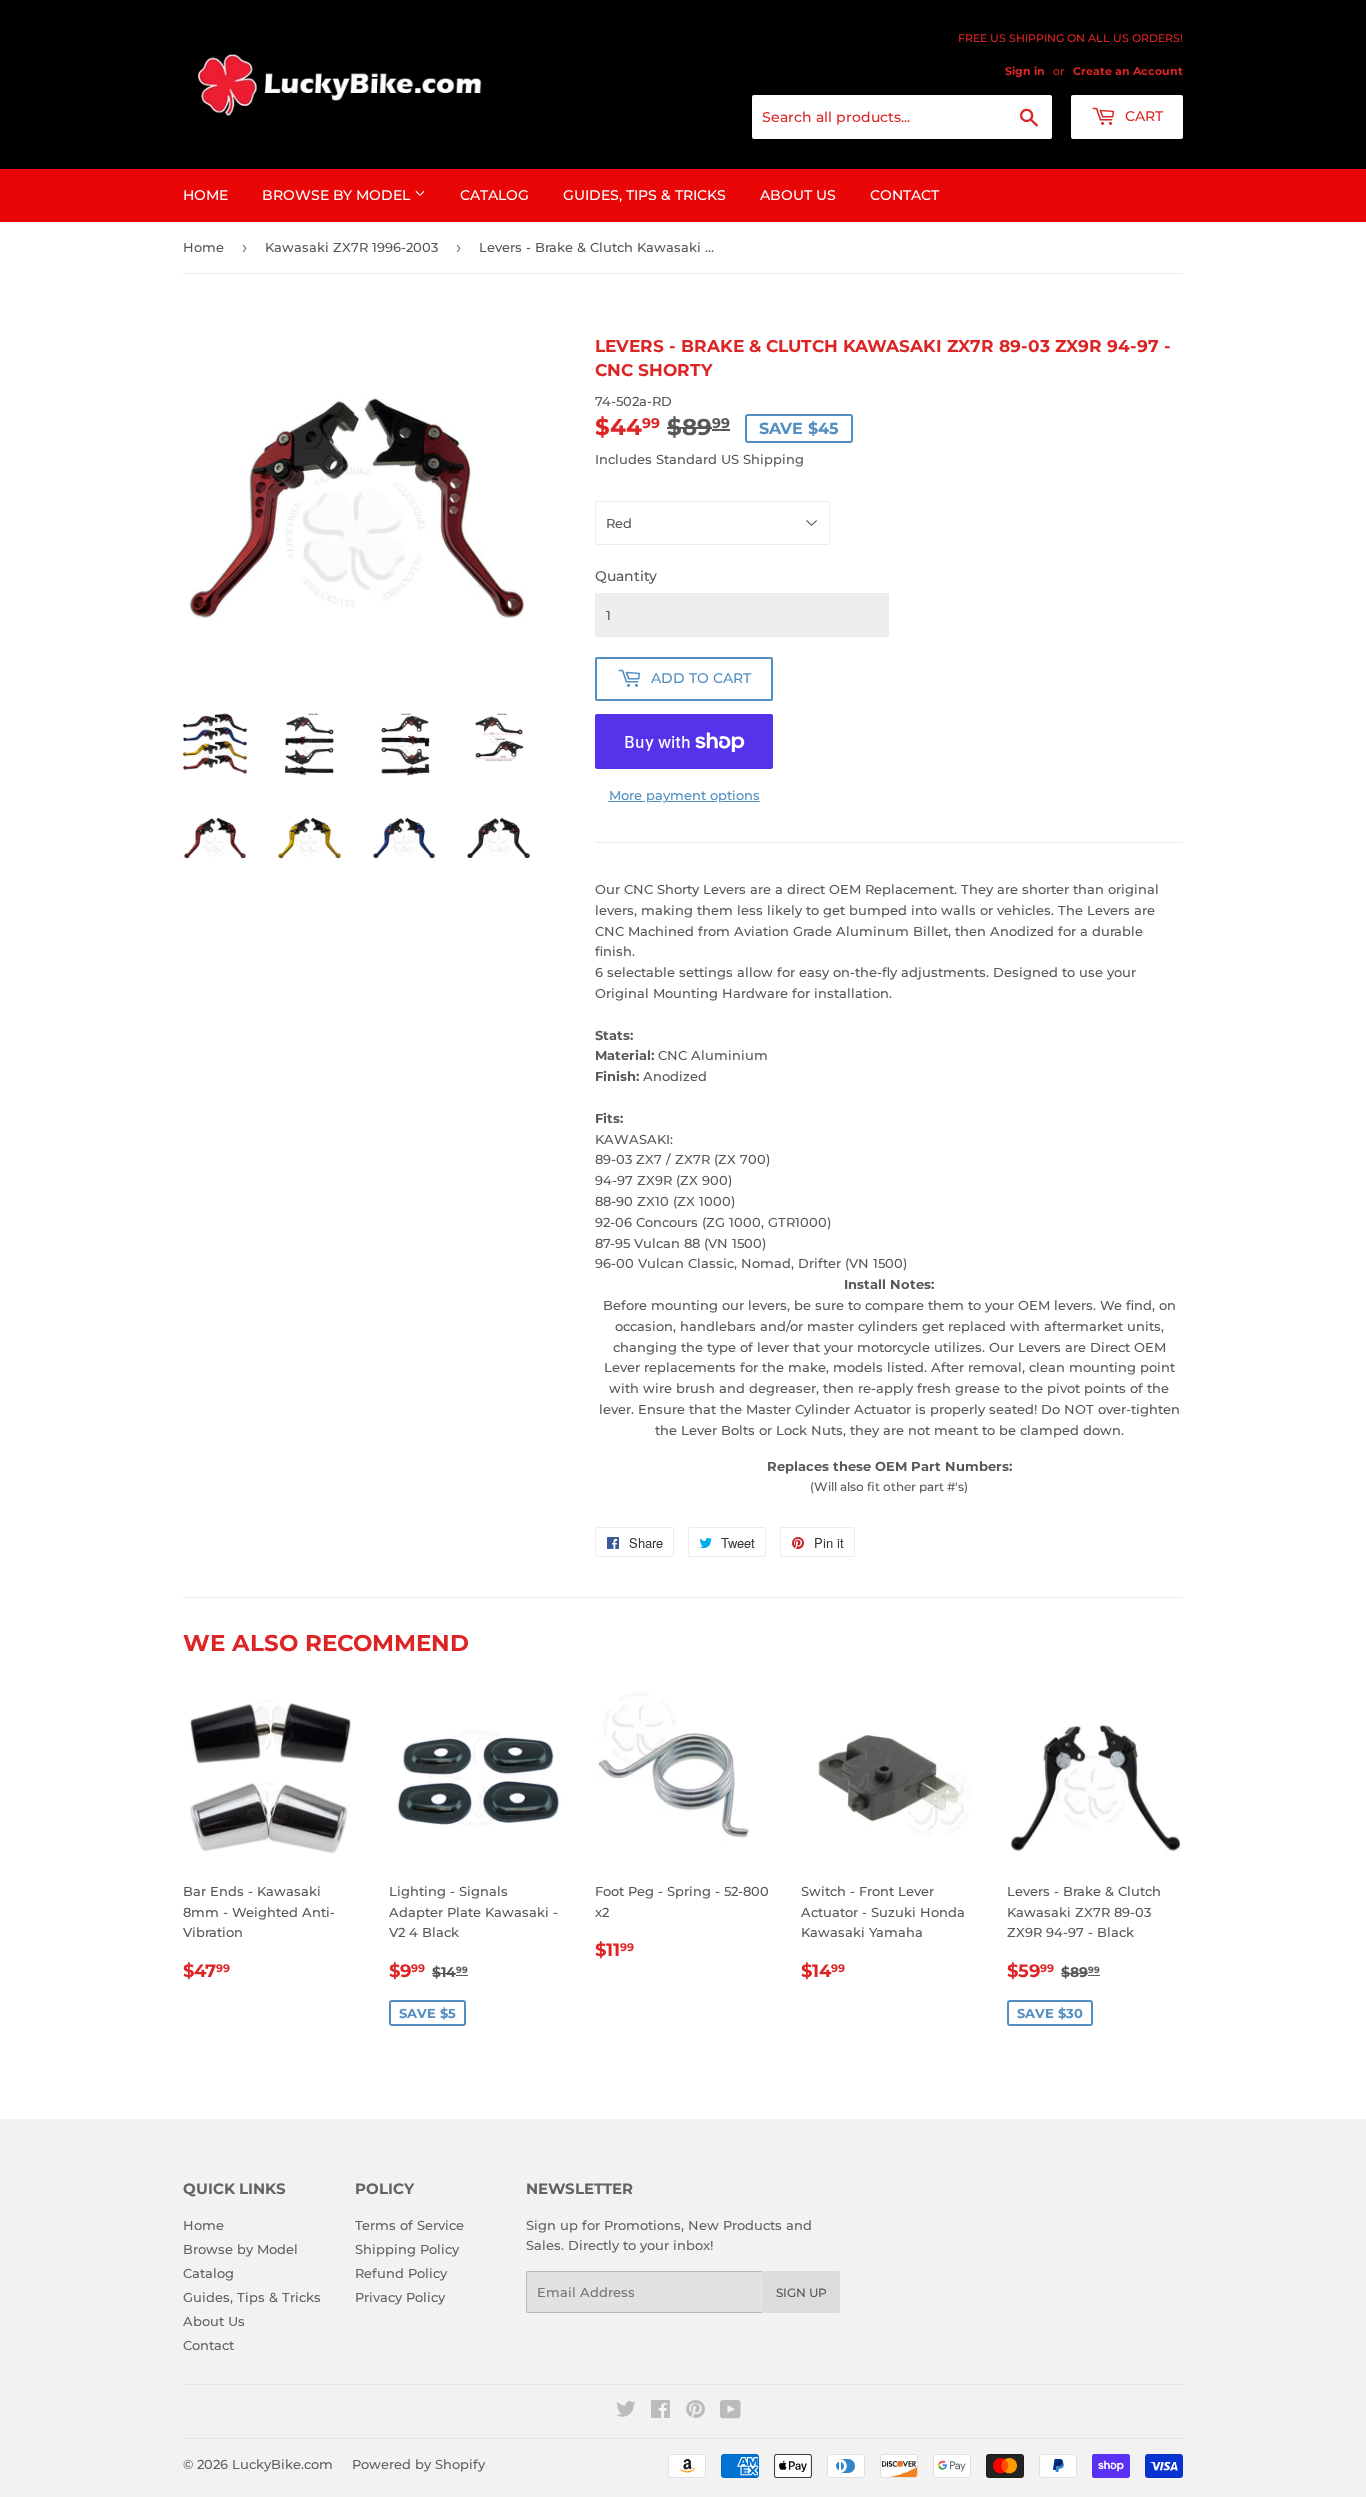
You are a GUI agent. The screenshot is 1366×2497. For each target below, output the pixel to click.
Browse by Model (338, 195)
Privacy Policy (400, 2297)
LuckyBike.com (282, 2464)
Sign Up (801, 2292)
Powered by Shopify (418, 2464)
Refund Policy (401, 2273)
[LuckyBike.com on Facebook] (660, 2412)
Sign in (1025, 71)
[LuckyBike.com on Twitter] (626, 2412)
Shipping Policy (407, 2249)
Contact (904, 195)
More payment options (684, 795)
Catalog (494, 195)
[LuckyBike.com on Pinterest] (695, 2412)
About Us (798, 195)
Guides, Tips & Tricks (644, 195)
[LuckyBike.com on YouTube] (730, 2412)
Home (205, 195)
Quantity (626, 576)
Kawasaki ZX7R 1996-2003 (351, 247)
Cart (1142, 116)
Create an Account (1128, 71)
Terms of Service (409, 2225)
